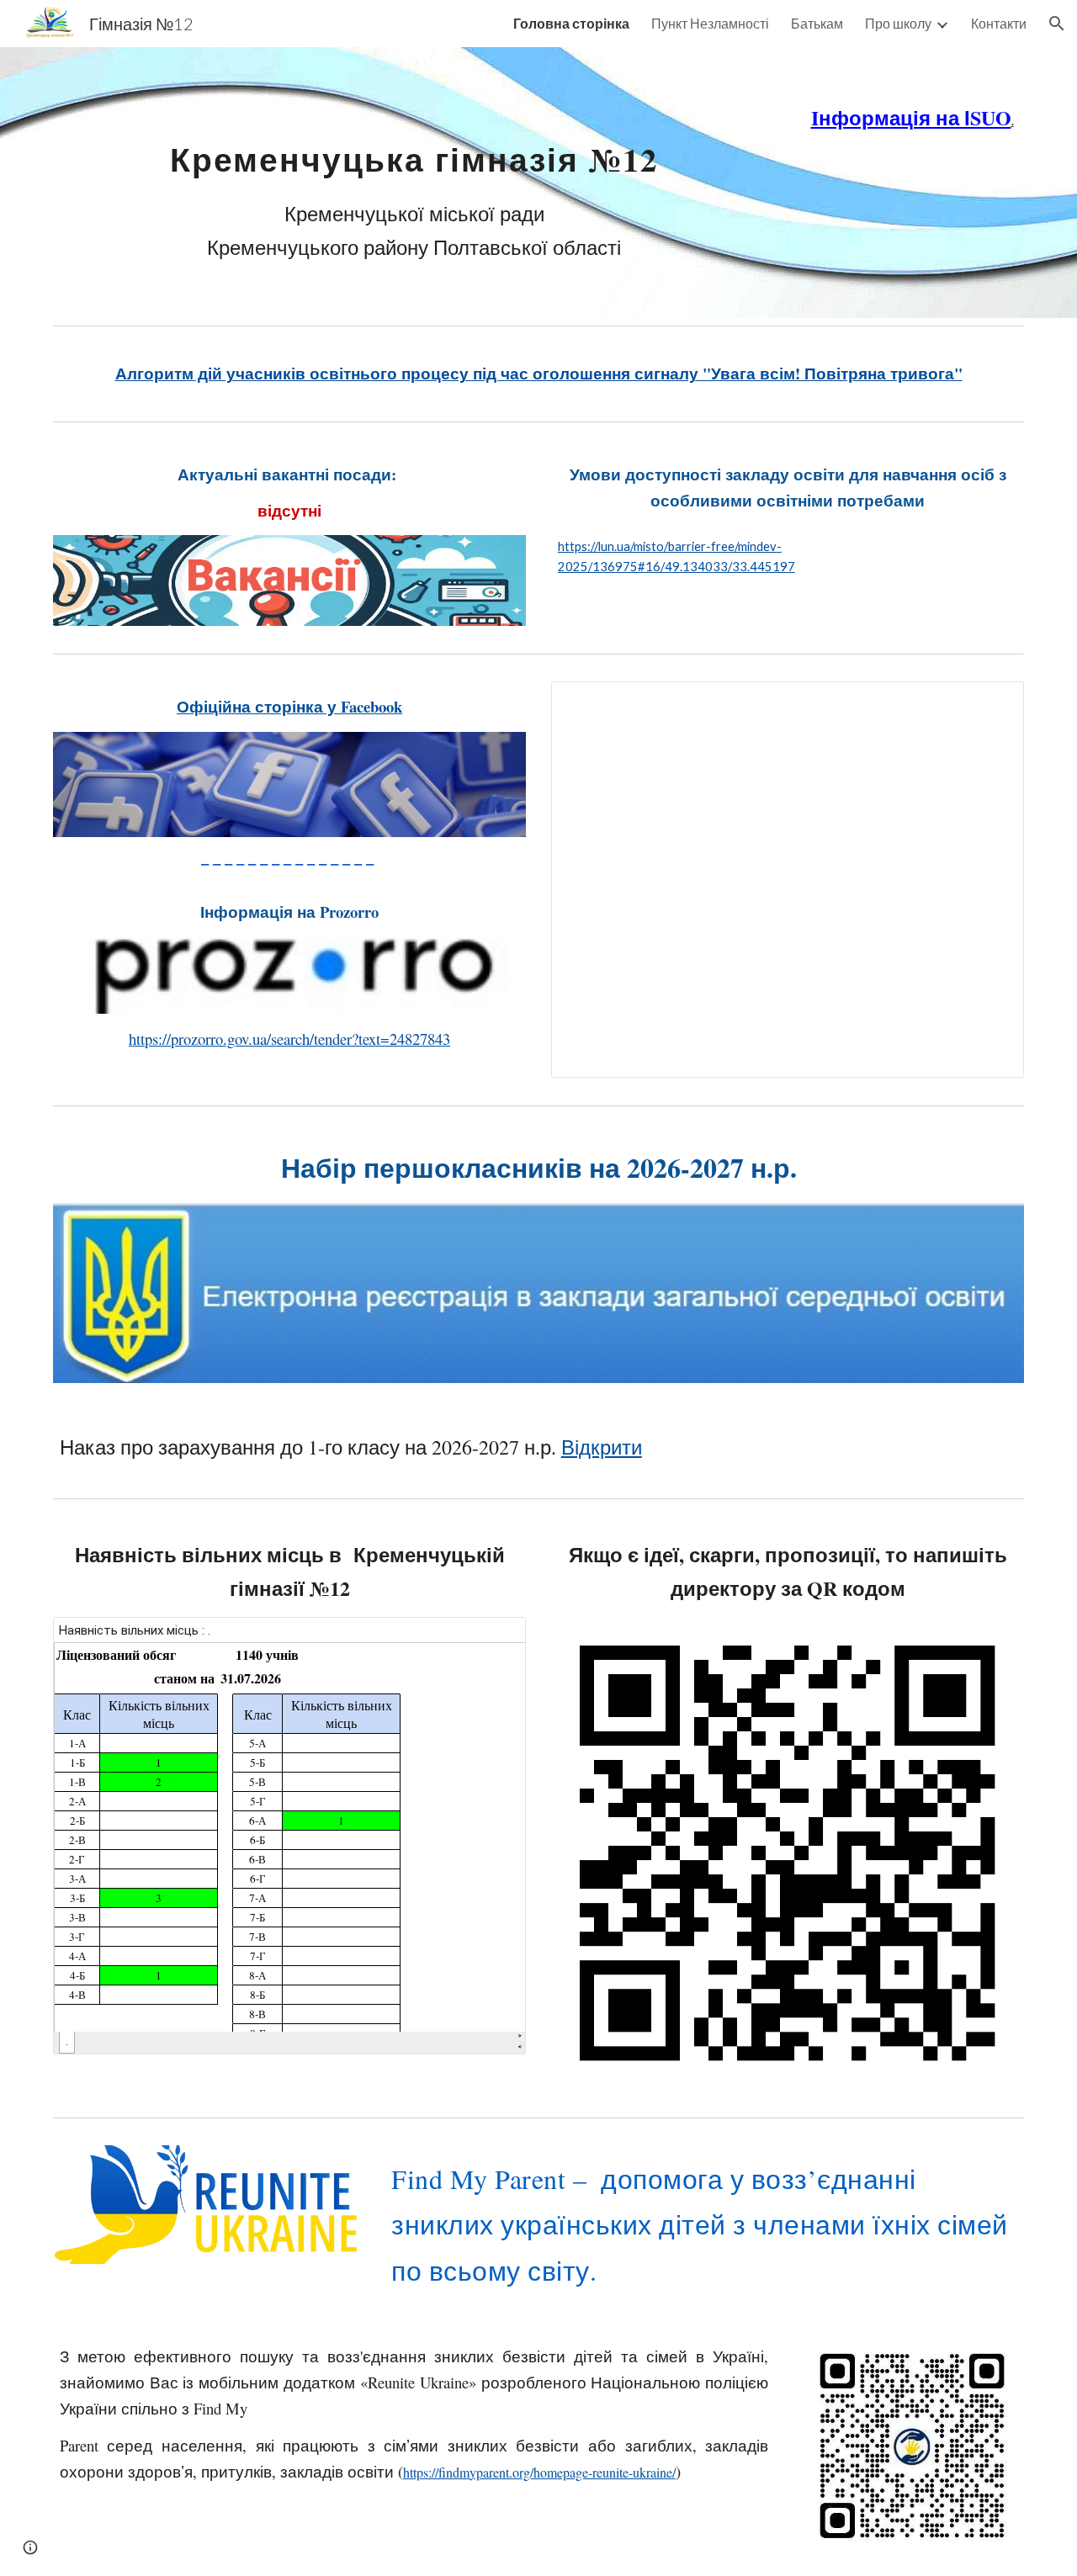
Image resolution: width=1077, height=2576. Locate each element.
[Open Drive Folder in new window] (992, 703)
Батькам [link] (817, 23)
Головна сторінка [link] (571, 23)
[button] (1057, 24)
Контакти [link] (999, 23)
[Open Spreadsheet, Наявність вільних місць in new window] (494, 1639)
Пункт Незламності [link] (710, 23)
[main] (414, 183)
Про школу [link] (898, 23)
